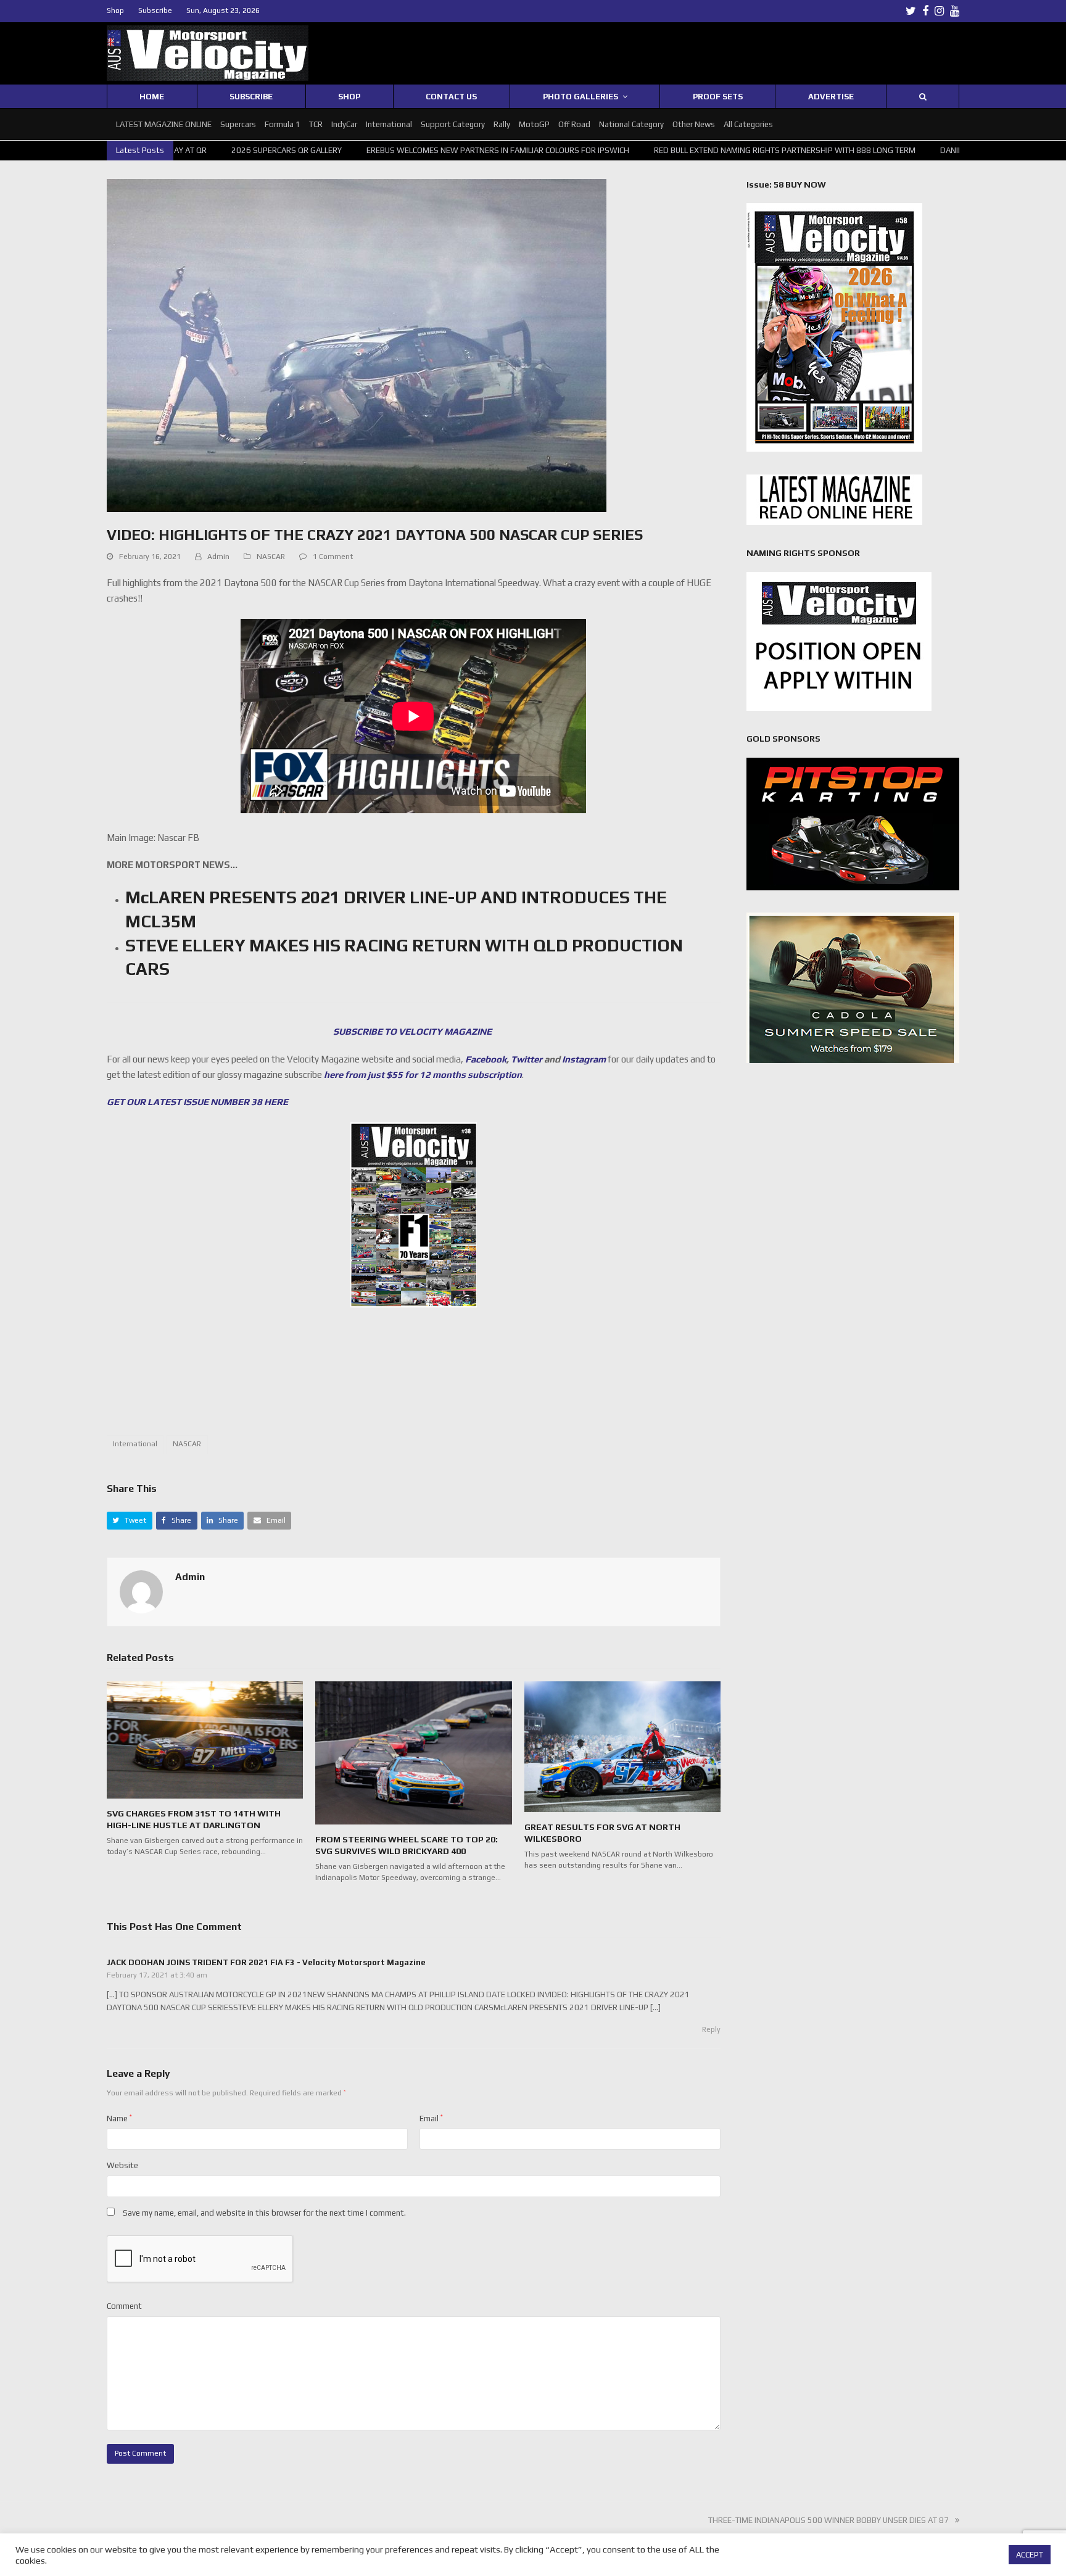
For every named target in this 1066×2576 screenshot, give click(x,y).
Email (431, 2118)
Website (122, 2165)
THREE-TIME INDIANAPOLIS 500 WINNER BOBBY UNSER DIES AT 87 (828, 2520)
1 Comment (333, 557)
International (135, 1444)
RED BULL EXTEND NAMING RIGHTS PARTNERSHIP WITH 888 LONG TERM (708, 150)
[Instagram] (939, 11)
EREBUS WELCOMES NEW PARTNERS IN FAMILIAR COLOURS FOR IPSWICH (421, 150)
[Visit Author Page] (141, 1591)
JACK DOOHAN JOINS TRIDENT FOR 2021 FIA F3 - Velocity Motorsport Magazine (266, 1962)
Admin (218, 557)
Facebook (486, 1059)
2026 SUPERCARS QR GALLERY (209, 150)
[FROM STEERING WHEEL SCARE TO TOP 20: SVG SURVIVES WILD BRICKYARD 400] (413, 1752)
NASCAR (271, 557)
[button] (130, 1521)
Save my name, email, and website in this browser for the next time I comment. (264, 2213)
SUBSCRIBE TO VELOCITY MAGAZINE (413, 1031)
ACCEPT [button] (1030, 2555)
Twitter (527, 1059)
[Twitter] (911, 11)
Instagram (584, 1059)
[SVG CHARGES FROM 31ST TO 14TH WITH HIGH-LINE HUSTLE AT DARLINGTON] (205, 1739)
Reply (711, 2029)
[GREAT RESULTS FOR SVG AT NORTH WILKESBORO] (622, 1746)
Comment (124, 2306)
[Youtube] (955, 11)
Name (119, 2118)
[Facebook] (925, 11)
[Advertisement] (413, 1378)
